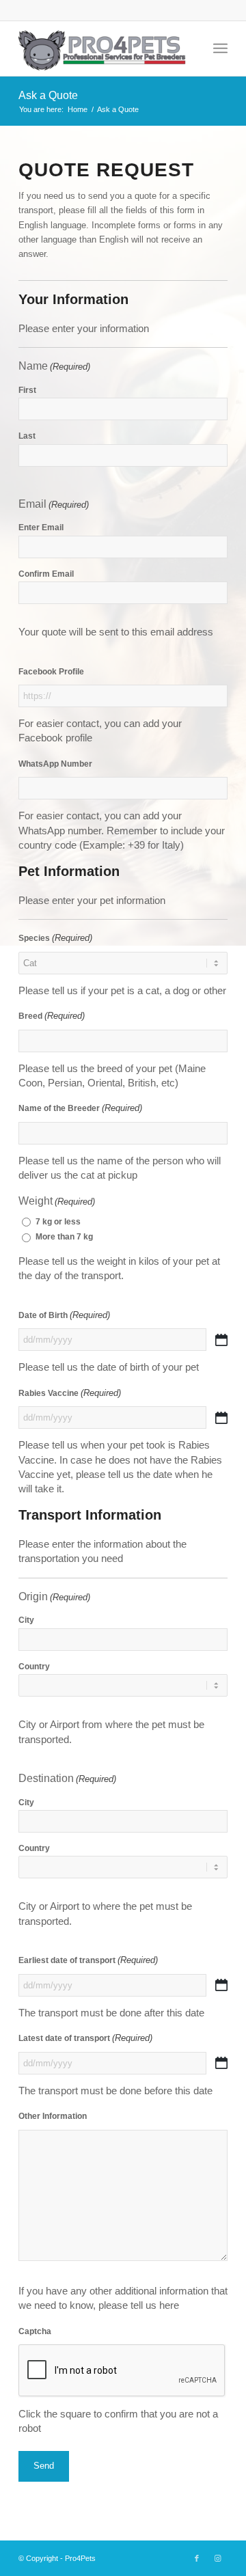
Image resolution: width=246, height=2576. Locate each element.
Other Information (53, 2116)
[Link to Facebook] (197, 2558)
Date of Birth (64, 1315)
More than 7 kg (64, 1237)
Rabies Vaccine (70, 1393)
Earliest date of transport (88, 1960)
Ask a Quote (48, 95)
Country (34, 1667)
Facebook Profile (51, 672)
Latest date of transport (85, 2038)
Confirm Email (46, 574)
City (26, 1620)
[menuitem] (220, 49)
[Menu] (220, 49)
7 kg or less (58, 1222)
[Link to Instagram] (217, 2558)
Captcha (35, 2331)
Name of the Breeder (80, 1108)
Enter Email (41, 527)
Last (27, 436)
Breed (52, 1016)
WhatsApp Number (55, 764)
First (27, 390)
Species (55, 938)
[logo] (102, 49)
